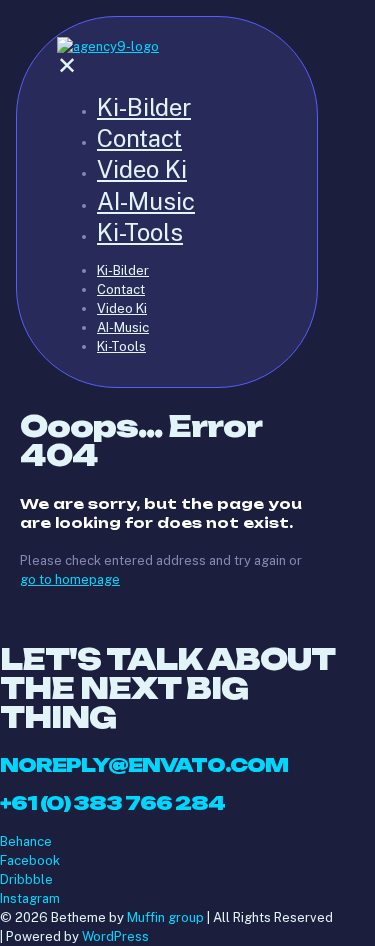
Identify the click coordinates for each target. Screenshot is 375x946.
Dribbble (26, 879)
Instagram (30, 898)
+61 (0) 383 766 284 (112, 803)
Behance (26, 841)
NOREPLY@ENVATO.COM (144, 765)
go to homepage (70, 579)
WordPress (115, 936)
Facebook (30, 860)
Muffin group (165, 917)
